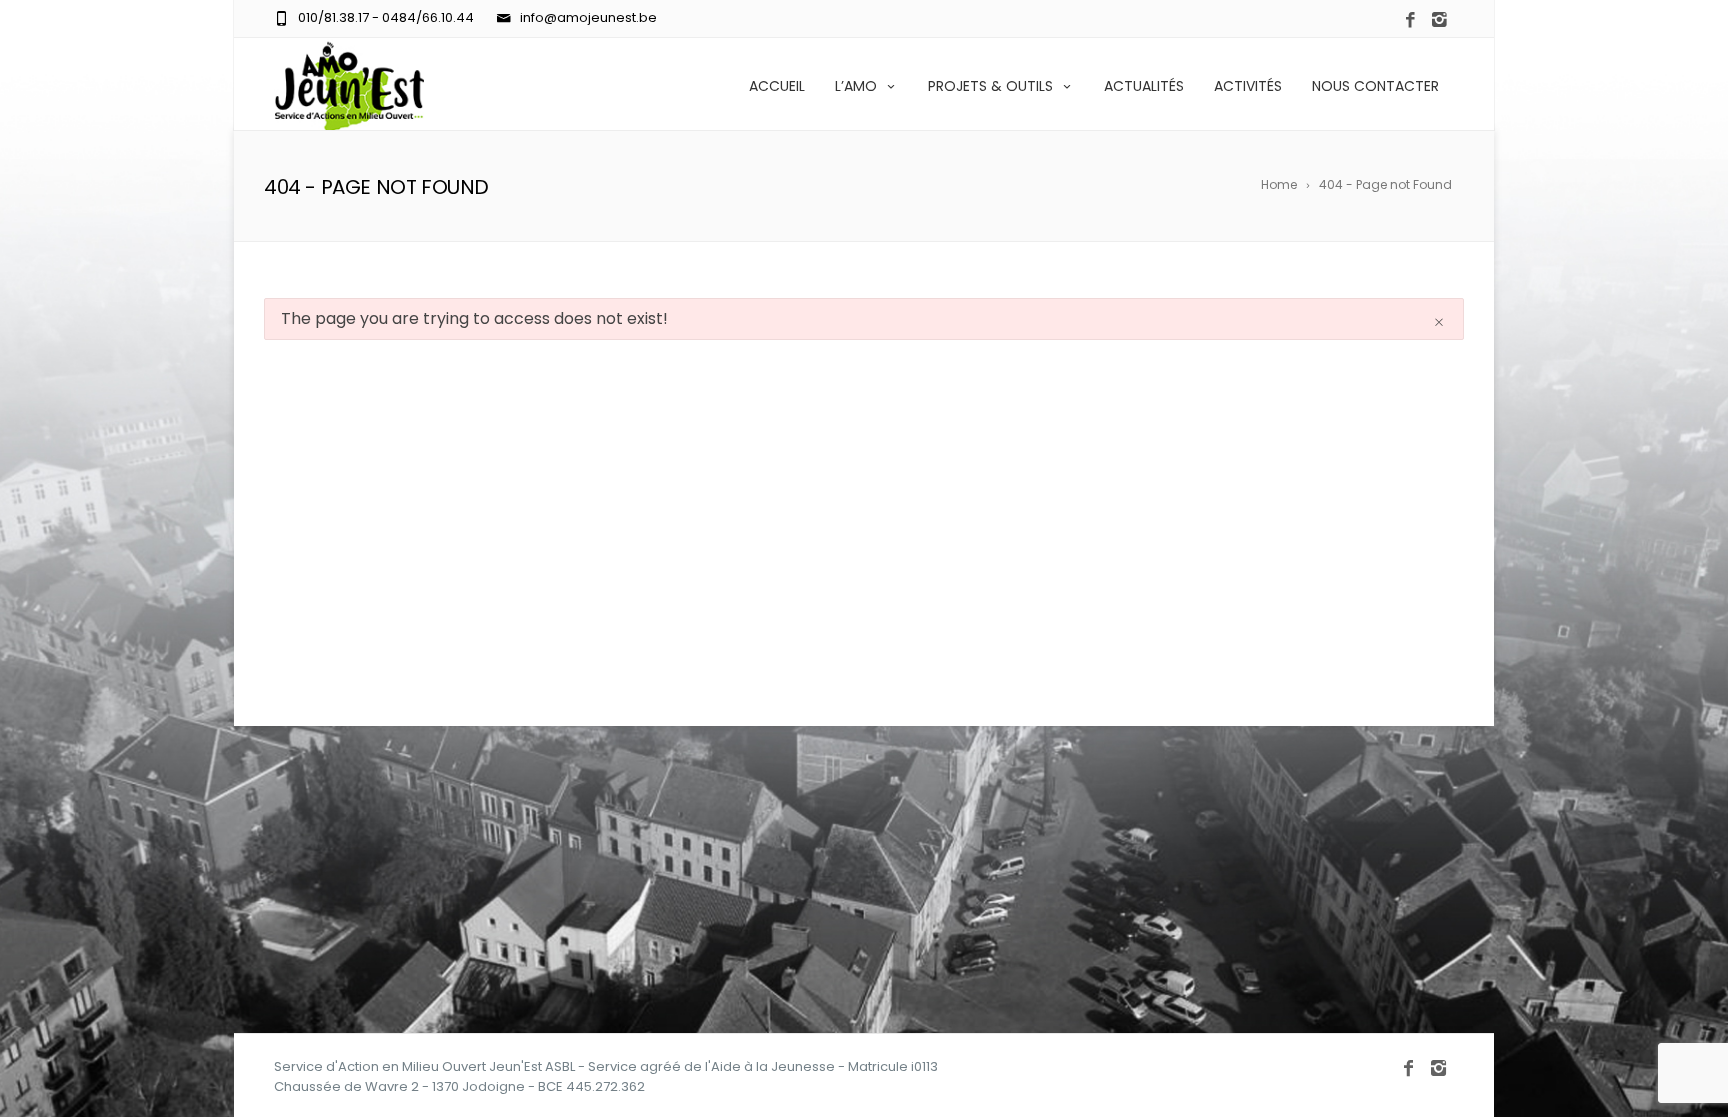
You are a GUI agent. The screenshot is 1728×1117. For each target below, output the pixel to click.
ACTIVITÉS (1248, 86)
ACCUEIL (777, 86)
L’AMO (856, 86)
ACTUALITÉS (1144, 86)
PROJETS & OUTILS (990, 86)
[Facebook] (1410, 20)
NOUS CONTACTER (1375, 86)
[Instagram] (1439, 20)
